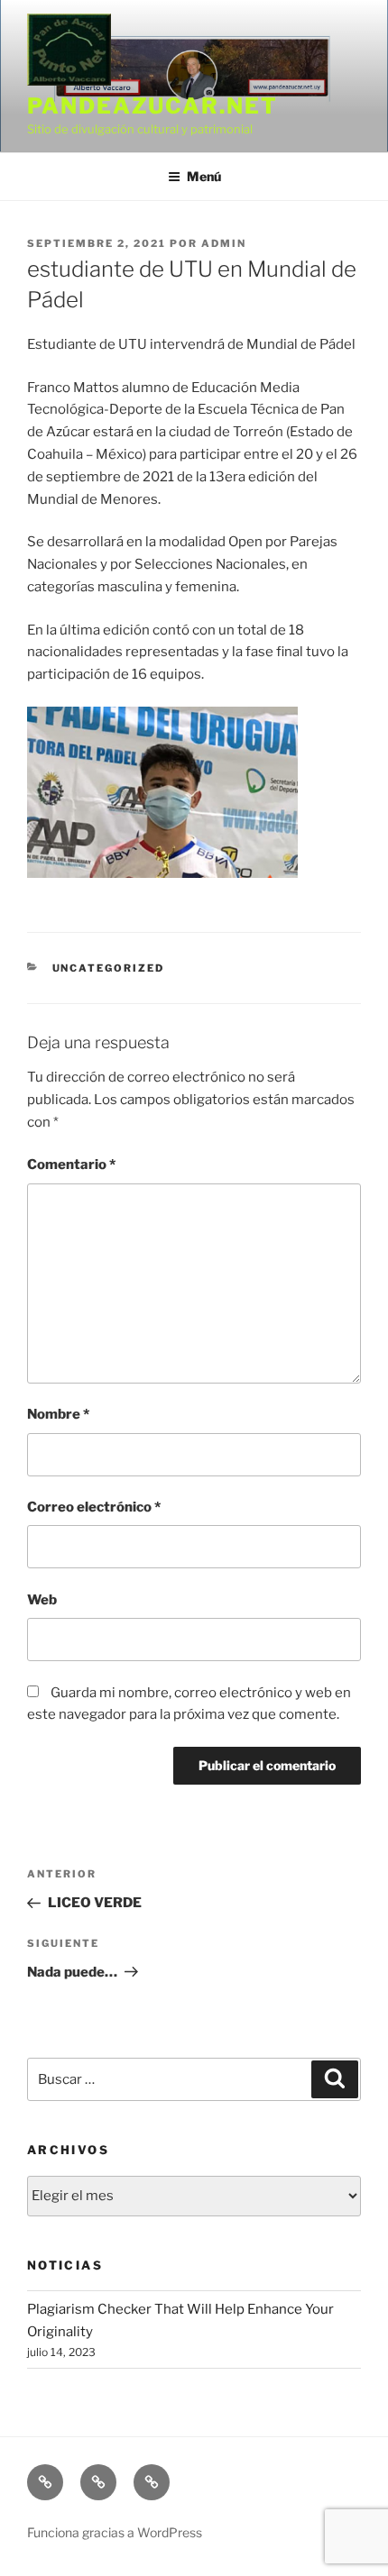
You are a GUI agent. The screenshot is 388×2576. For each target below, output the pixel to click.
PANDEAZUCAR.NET (152, 106)
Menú (204, 176)
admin (224, 243)
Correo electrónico (94, 1507)
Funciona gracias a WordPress (115, 2532)
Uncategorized (109, 968)
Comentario (71, 1165)
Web (42, 1600)
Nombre (58, 1414)
